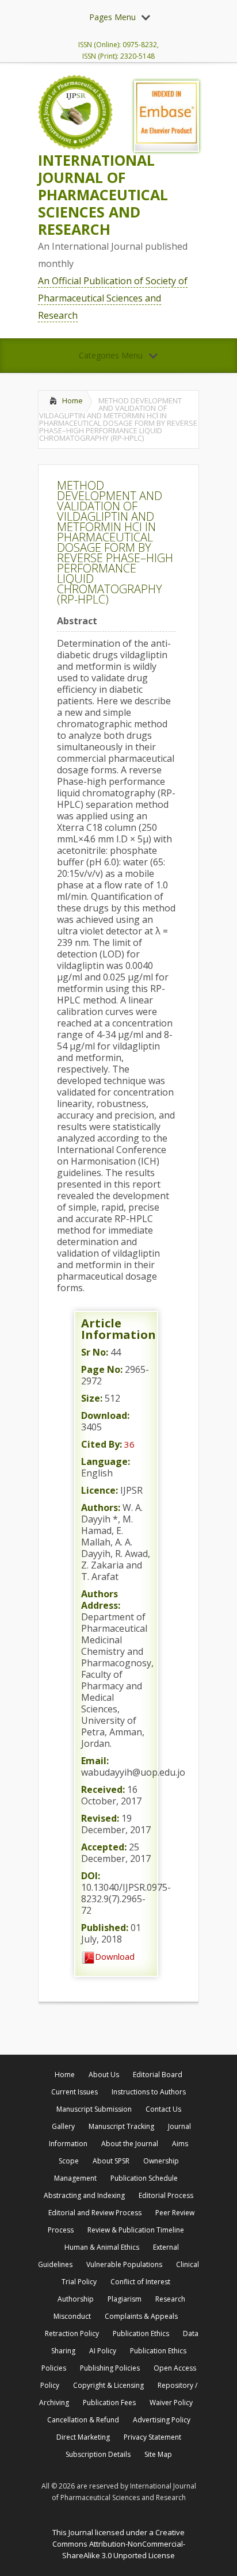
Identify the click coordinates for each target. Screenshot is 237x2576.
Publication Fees (109, 2403)
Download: (105, 1415)
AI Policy (103, 2351)
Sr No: (95, 1352)
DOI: (91, 1876)
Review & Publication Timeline (136, 2230)
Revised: (100, 1818)
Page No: (102, 1369)
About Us (104, 2075)
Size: (92, 1398)
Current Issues (74, 2092)
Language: (106, 1461)
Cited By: (102, 1444)
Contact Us (163, 2109)
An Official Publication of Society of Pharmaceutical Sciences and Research (113, 298)
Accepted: (104, 1847)
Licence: (100, 1490)
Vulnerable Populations (124, 2264)
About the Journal (130, 2144)
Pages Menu (112, 17)
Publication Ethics (141, 2333)
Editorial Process (166, 2195)
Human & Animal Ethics (102, 2247)
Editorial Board (158, 2075)
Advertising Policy (162, 2420)
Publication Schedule (144, 2178)
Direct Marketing (83, 2437)
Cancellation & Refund (83, 2420)
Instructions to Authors (149, 2092)
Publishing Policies (110, 2368)
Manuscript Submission (94, 2109)
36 (129, 1444)
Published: (105, 1928)
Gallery (63, 2126)
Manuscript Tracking (121, 2126)
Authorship (76, 2299)
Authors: (101, 1508)
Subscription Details (98, 2454)
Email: (95, 1761)
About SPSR (111, 2161)
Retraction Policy (72, 2333)
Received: (103, 1789)
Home (72, 400)
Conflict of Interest (140, 2282)
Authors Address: (101, 1600)
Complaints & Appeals (141, 2316)
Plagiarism (125, 2299)
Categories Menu (111, 355)
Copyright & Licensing (108, 2385)
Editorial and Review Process (95, 2213)
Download (115, 1956)
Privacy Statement (152, 2437)
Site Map (158, 2454)
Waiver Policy (171, 2403)
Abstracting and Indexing (84, 2195)
